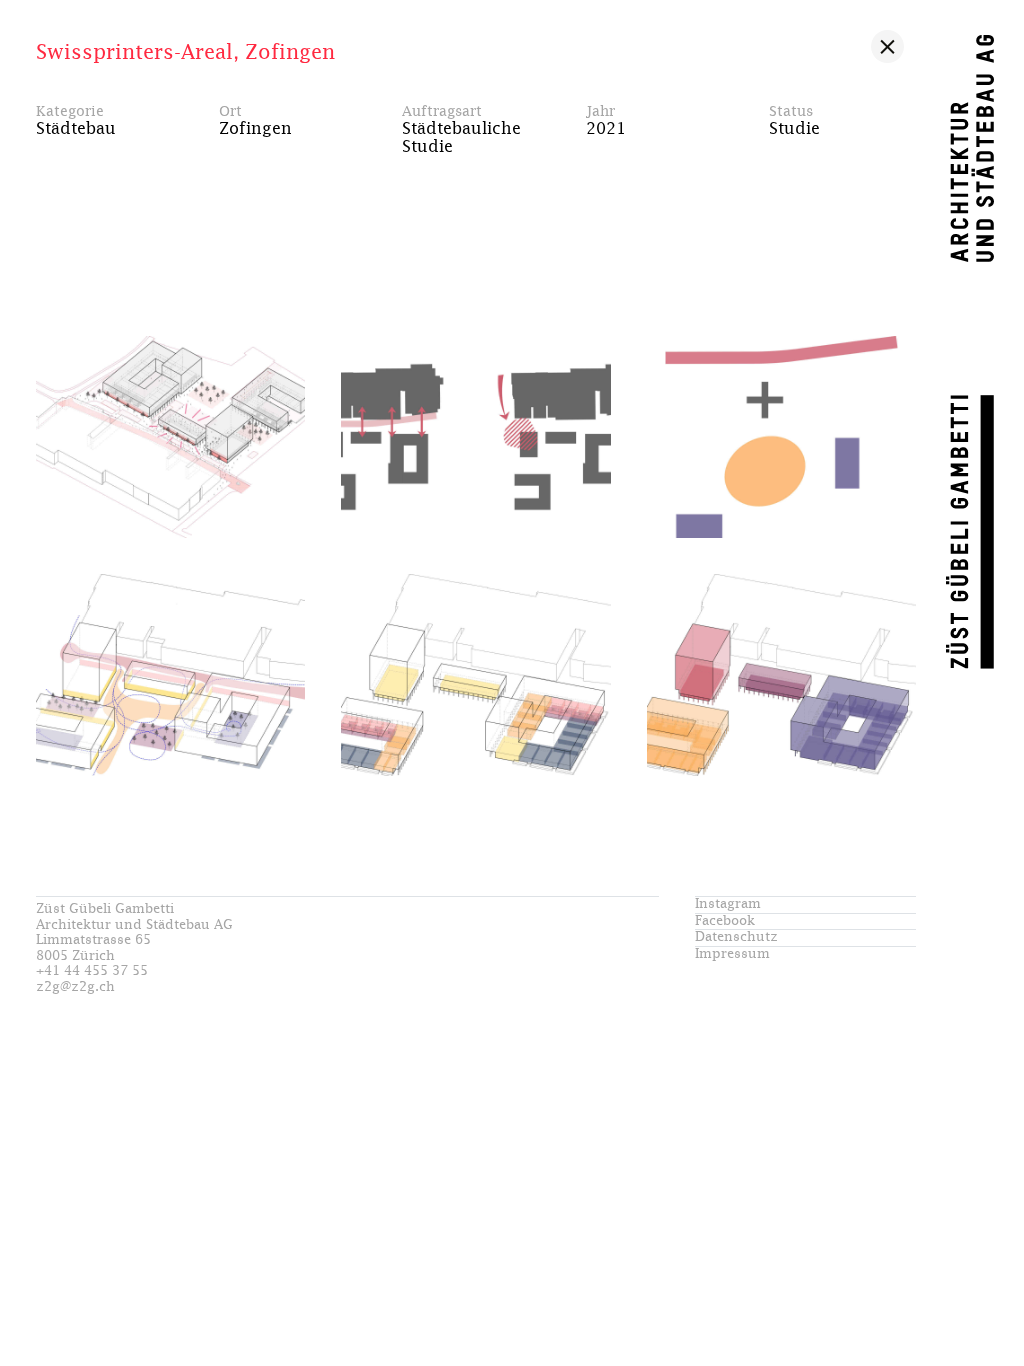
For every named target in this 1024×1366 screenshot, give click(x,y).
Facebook (725, 921)
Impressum (732, 954)
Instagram (728, 904)
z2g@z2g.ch (75, 987)
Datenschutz (736, 937)
